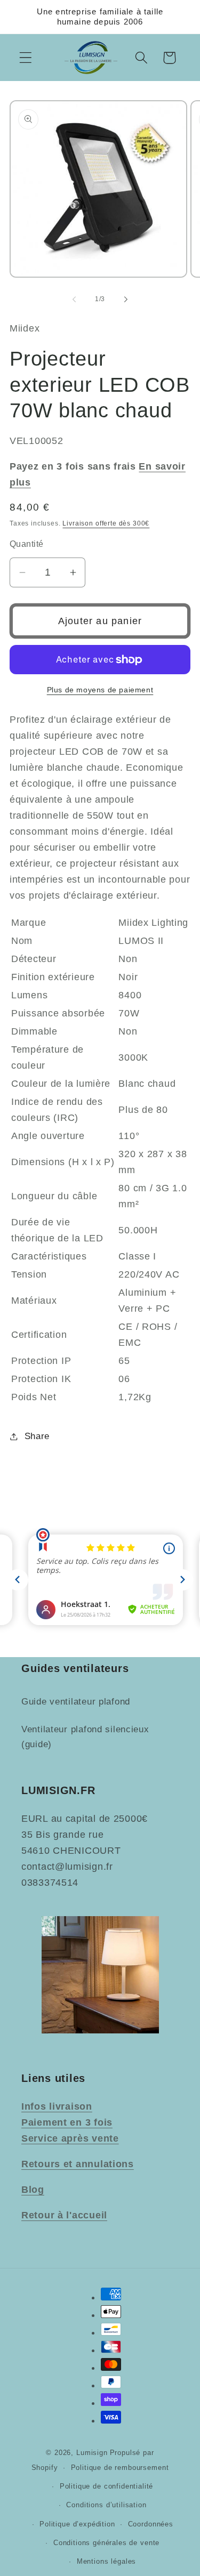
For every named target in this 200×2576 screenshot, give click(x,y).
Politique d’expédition (77, 2524)
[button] (26, 58)
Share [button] (37, 1436)
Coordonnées (151, 2524)
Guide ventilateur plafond (76, 1702)
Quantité (27, 544)
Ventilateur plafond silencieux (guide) (85, 1737)
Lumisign (92, 2453)
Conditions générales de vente (106, 2543)
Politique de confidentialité (107, 2486)
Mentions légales (106, 2561)
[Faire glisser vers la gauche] (74, 299)
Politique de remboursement (120, 2468)
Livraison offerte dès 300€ (106, 523)
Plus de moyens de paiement (100, 690)
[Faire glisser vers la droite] (126, 299)
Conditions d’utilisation (106, 2505)
